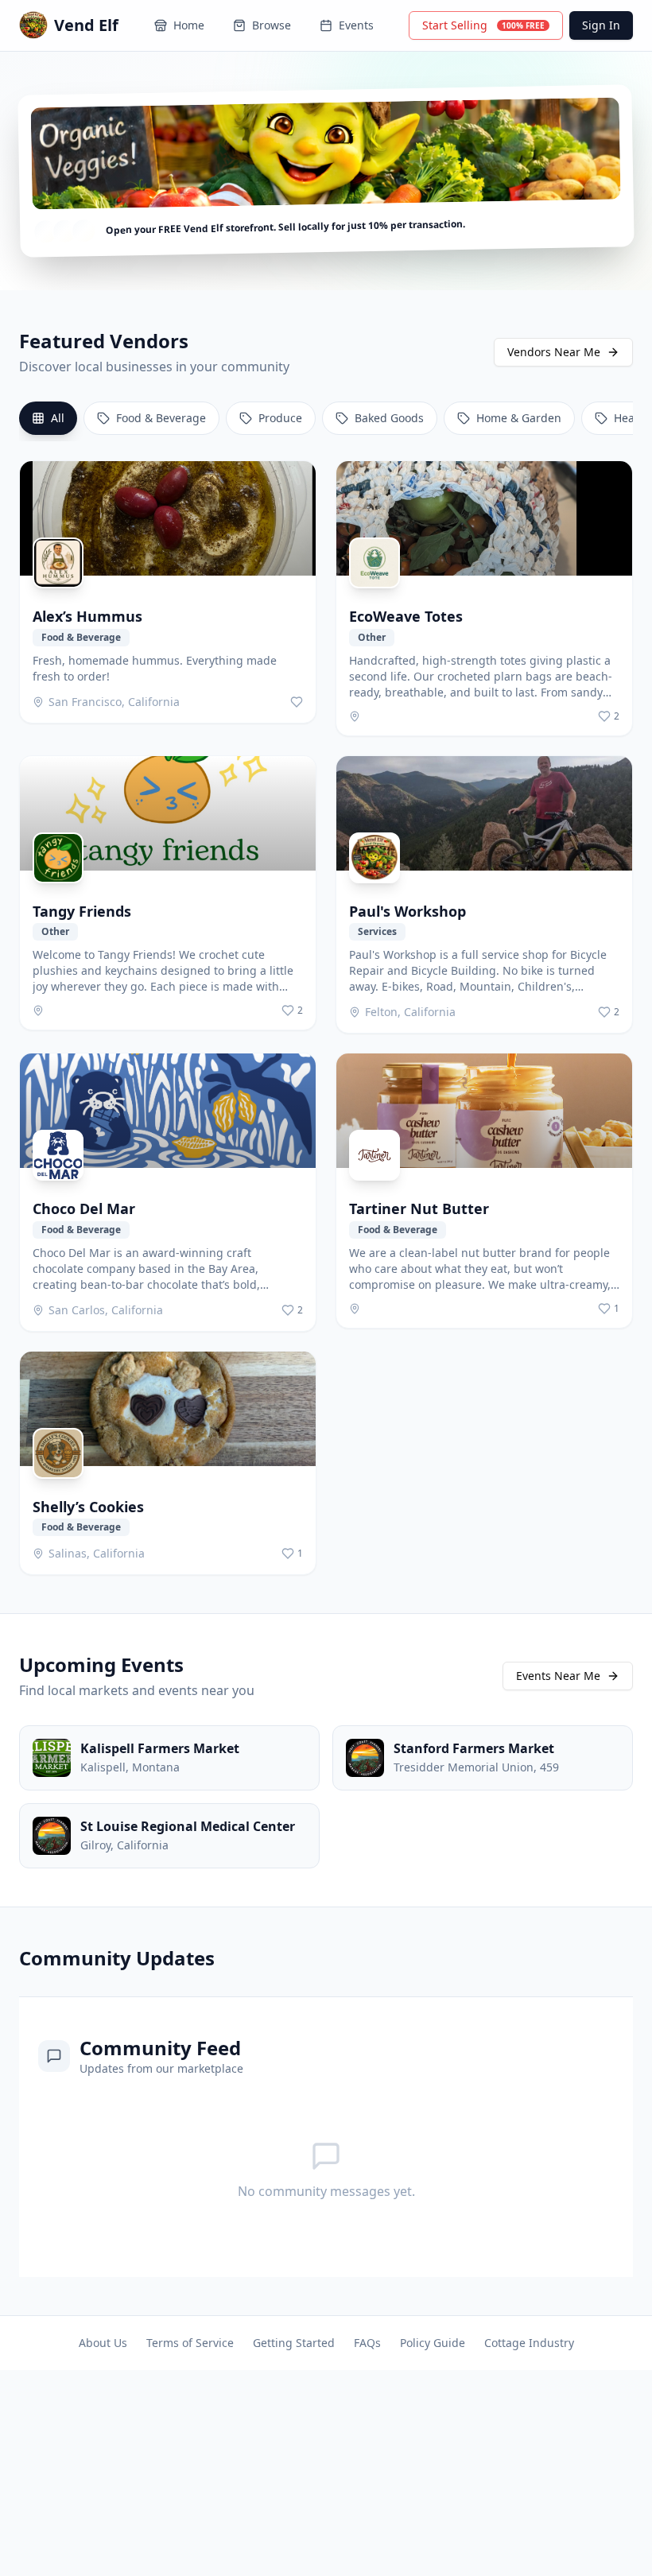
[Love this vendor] (297, 702)
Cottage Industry (529, 2343)
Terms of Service (190, 2343)
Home (189, 25)
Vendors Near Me (554, 352)
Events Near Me (558, 1676)
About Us (103, 2343)
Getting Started (294, 2343)
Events (356, 25)
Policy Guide (433, 2343)
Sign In (601, 25)
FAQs (367, 2343)
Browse (272, 25)
